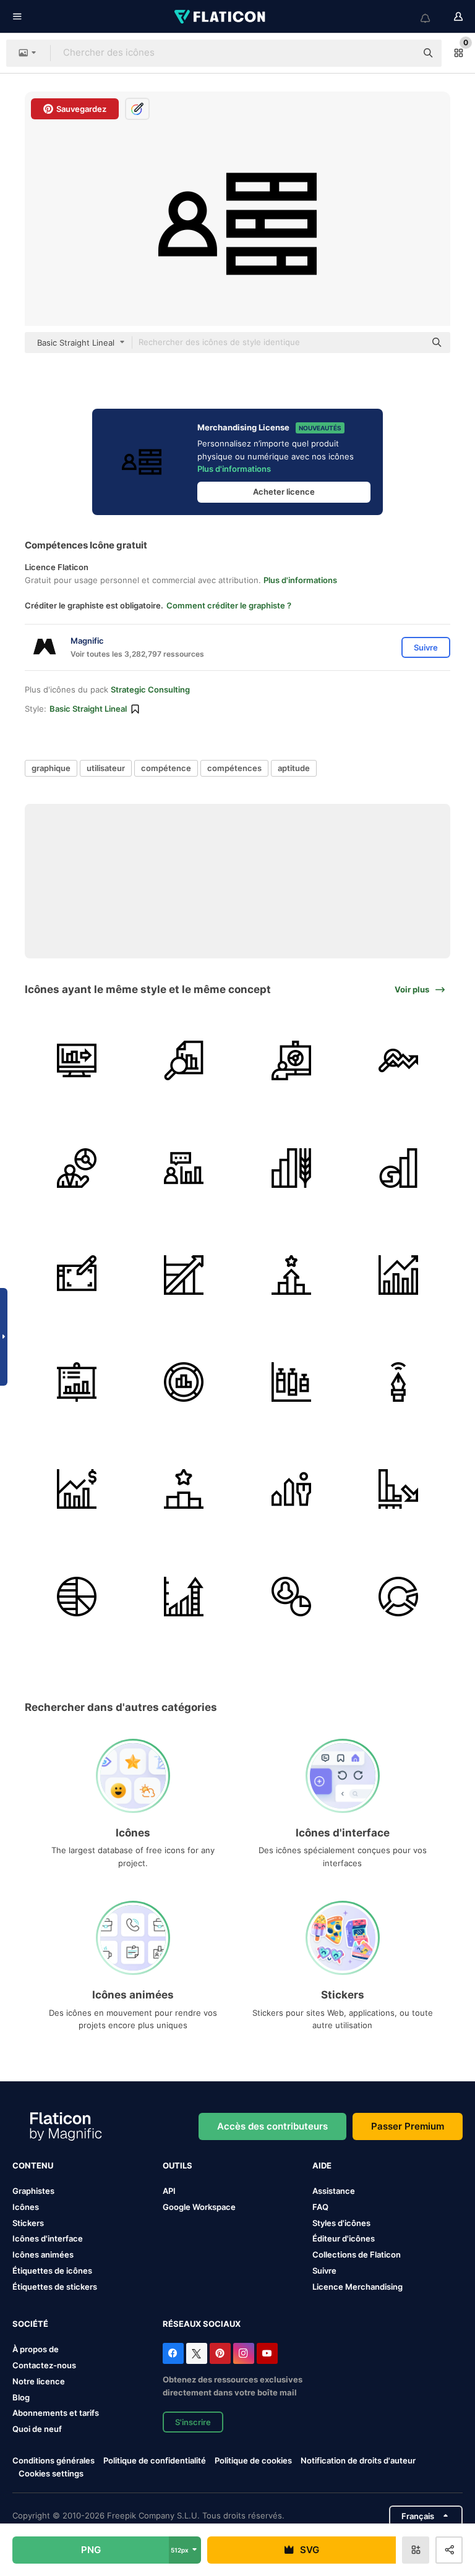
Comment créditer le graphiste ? (229, 605)
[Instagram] (244, 2353)
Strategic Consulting (150, 689)
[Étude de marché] (184, 1060)
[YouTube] (267, 2353)
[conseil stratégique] (184, 1167)
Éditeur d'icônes (344, 2238)
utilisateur (106, 768)
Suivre (324, 2271)
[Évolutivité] (184, 1275)
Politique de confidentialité (155, 2460)
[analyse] (184, 1382)
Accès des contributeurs (272, 2126)
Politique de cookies (253, 2460)
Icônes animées (43, 2254)
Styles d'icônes (341, 2223)
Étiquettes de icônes (52, 2271)
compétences (234, 768)
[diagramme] (77, 1596)
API (169, 2191)
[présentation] (291, 1060)
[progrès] (291, 1489)
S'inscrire (193, 2422)
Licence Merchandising (357, 2287)
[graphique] (184, 1596)
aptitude (294, 768)
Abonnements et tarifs (56, 2413)
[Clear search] (401, 53)
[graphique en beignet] (398, 1596)
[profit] (398, 1275)
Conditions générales (53, 2460)
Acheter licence (284, 492)
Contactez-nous (44, 2365)
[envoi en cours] (77, 1060)
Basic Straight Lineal (88, 709)
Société (30, 2324)
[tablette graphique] (77, 1275)
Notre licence (39, 2381)
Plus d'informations (234, 469)
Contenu (33, 2165)
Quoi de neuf (37, 2429)
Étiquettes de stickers (55, 2287)
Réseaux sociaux (202, 2324)
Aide (322, 2165)
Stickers (28, 2223)
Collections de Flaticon (357, 2254)
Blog (21, 2397)
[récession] (398, 1489)
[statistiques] (291, 1596)
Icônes (26, 2207)
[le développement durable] (398, 1167)
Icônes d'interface (48, 2238)
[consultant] (77, 1167)
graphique (51, 768)
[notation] (184, 1489)
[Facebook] (173, 2353)
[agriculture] (291, 1167)
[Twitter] (197, 2353)
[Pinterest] (220, 2353)
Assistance (334, 2191)
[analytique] (398, 1060)
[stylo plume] (398, 1382)
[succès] (291, 1275)
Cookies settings (51, 2474)
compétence (166, 768)
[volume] (291, 1382)
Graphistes (33, 2191)
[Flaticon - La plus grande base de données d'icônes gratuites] (221, 17)
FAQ (320, 2207)
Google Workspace (199, 2207)
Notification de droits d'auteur (358, 2460)
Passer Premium (408, 2126)
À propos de (36, 2349)
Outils (178, 2165)
